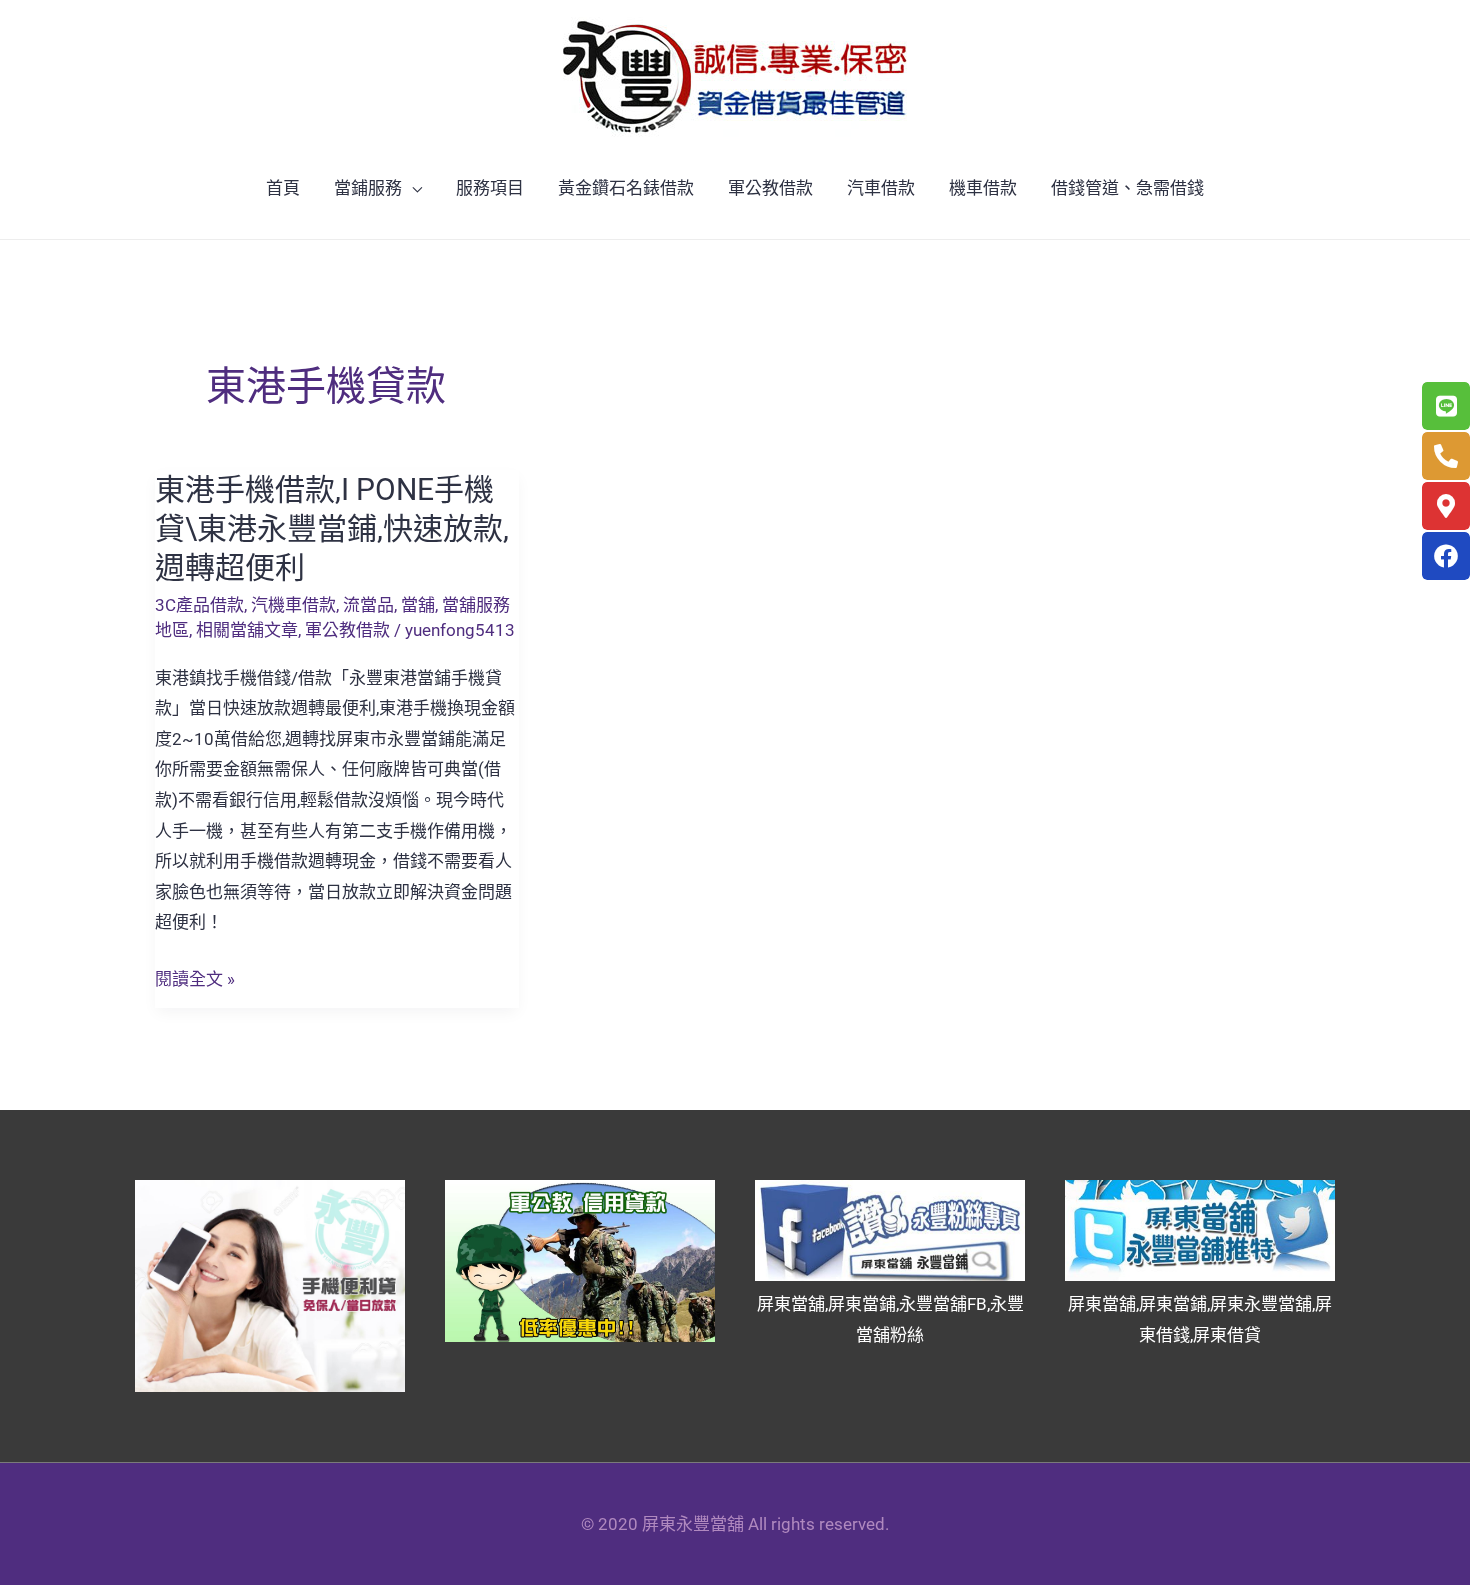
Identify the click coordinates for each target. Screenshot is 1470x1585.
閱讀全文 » (195, 979)
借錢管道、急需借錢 (1127, 188)
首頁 (283, 188)
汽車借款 (881, 188)
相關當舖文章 (247, 630)
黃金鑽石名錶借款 (626, 188)
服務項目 (490, 188)
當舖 (418, 605)
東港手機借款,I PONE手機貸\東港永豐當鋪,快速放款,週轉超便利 (332, 528)
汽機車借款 (293, 605)
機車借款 (983, 188)
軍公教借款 (770, 188)
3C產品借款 (199, 605)
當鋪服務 (368, 188)
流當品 (368, 605)
